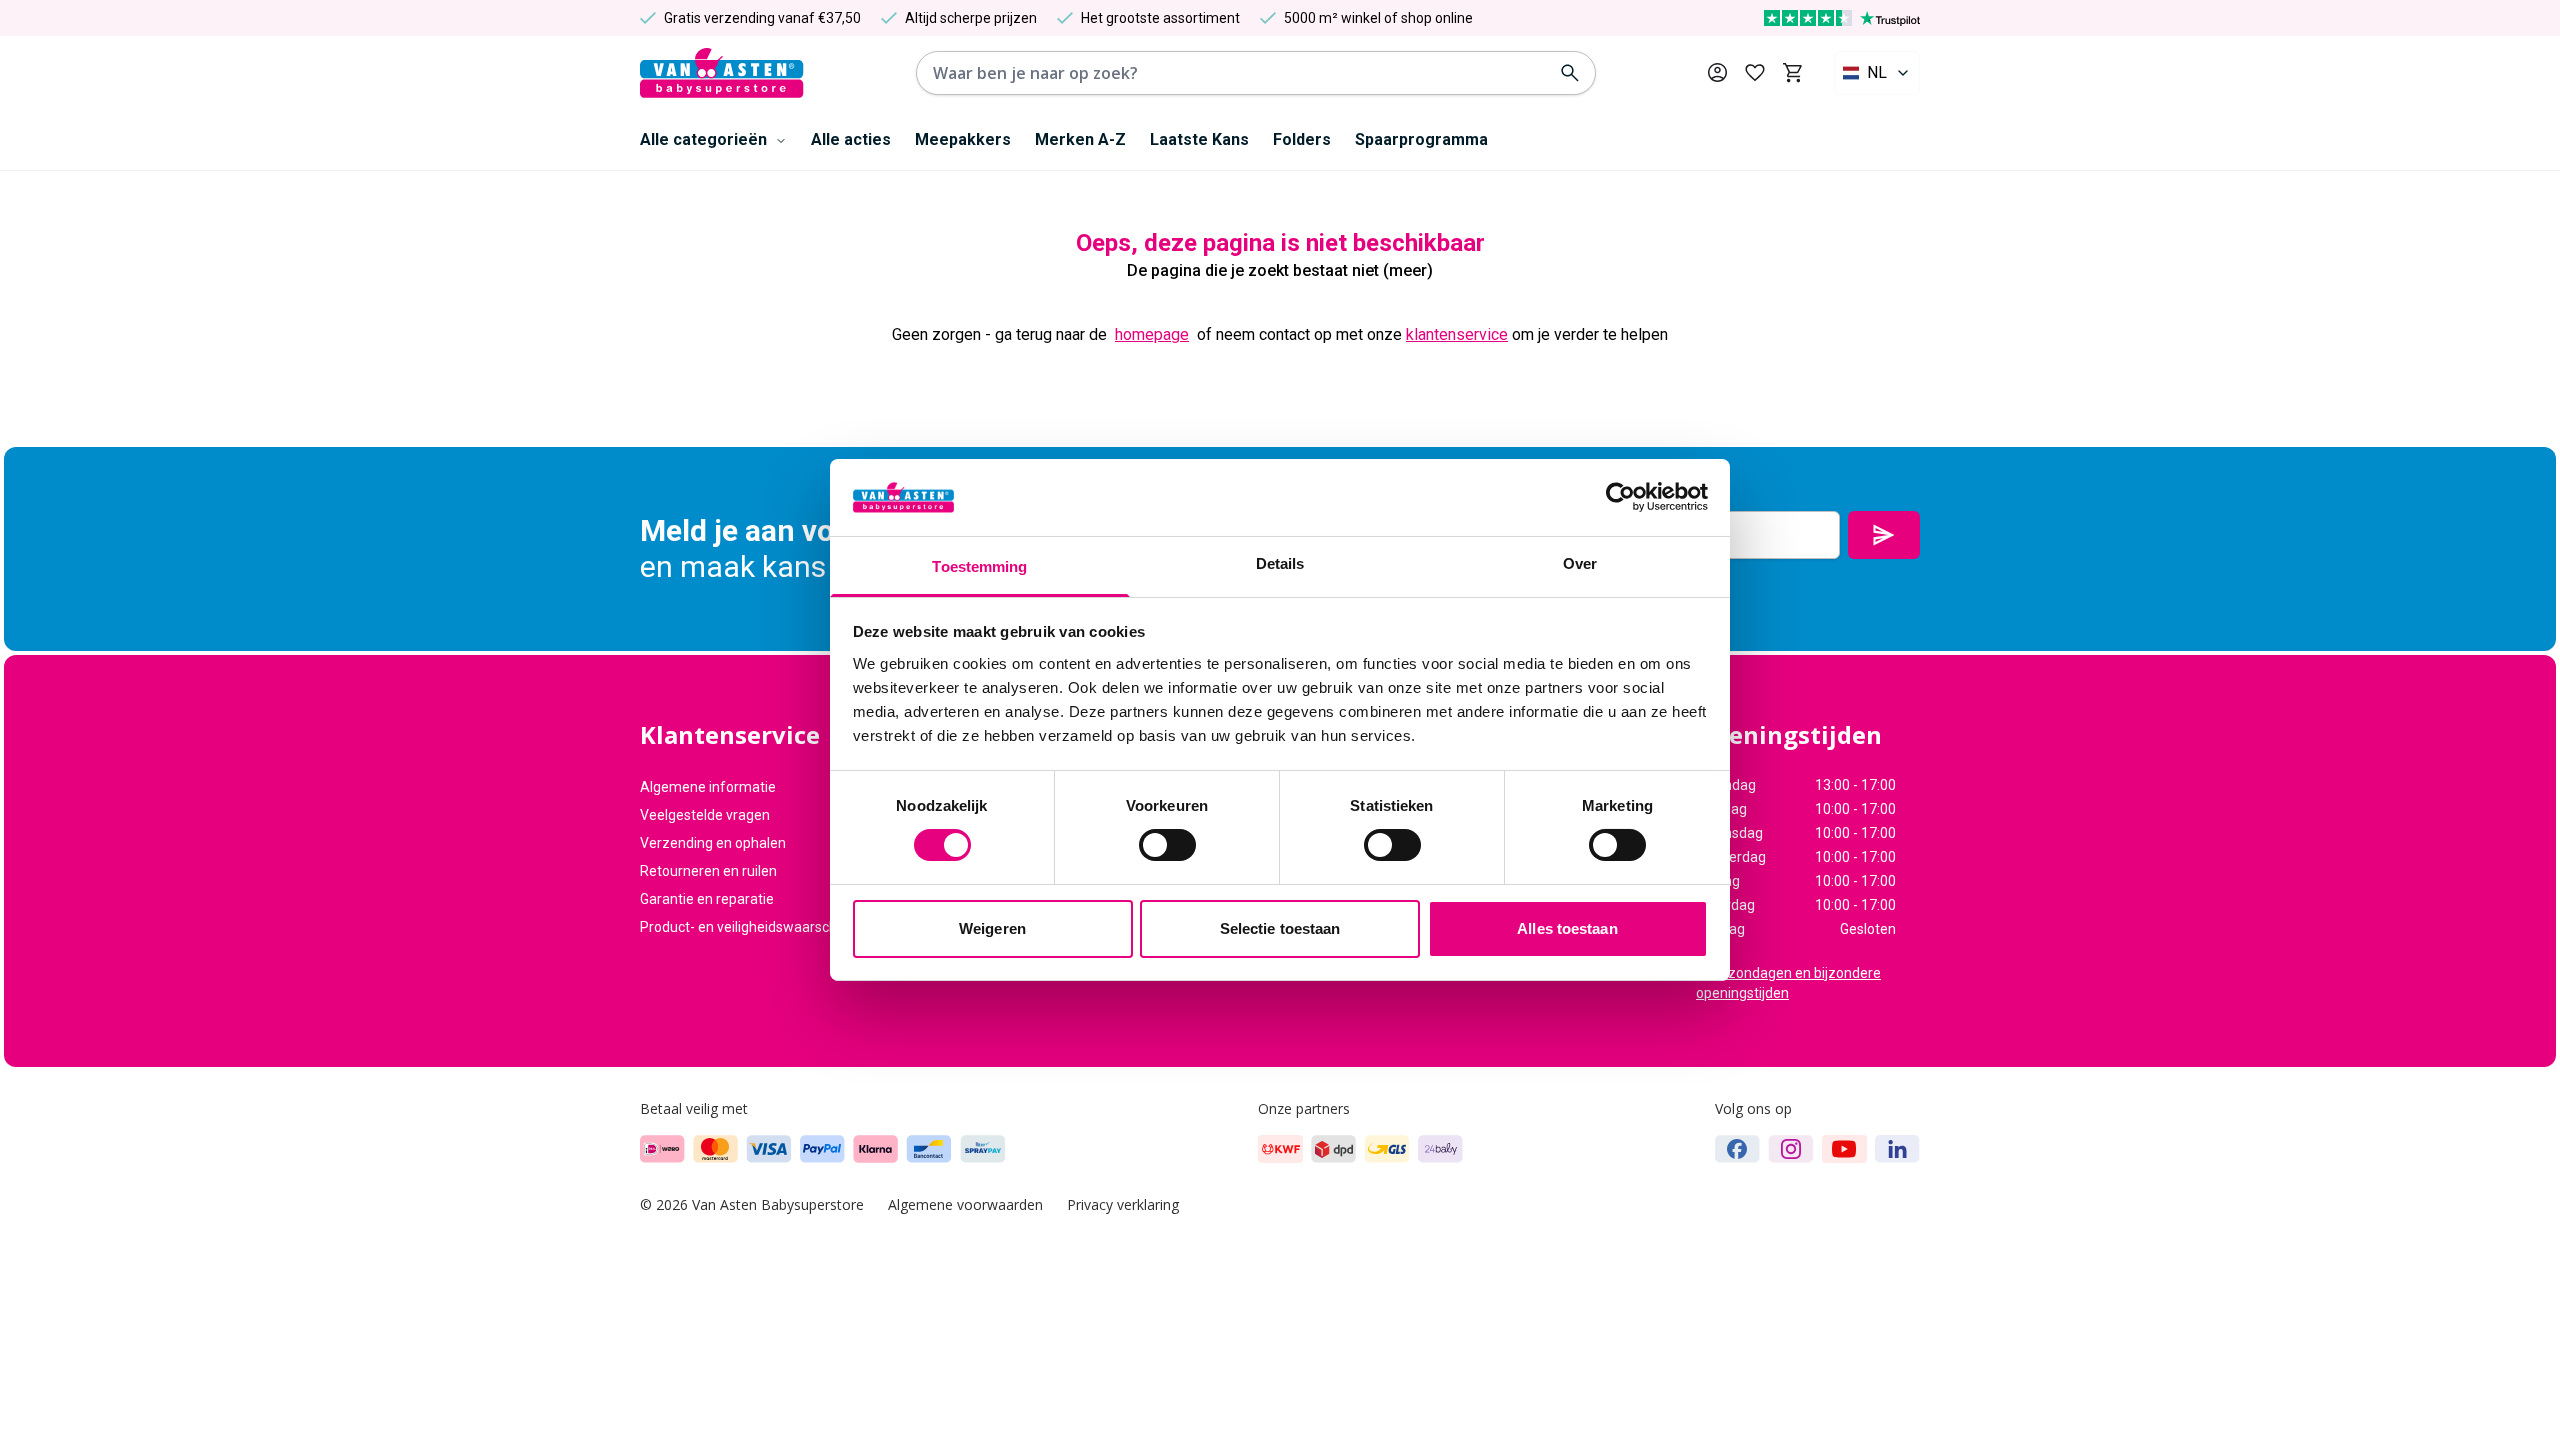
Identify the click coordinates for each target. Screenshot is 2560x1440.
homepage (1152, 334)
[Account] (1717, 72)
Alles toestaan (1567, 928)
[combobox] (1877, 73)
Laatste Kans (1199, 139)
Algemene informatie (708, 787)
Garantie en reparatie (707, 899)
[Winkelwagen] (1792, 73)
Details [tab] (1280, 563)
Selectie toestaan (1280, 928)
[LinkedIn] (1897, 1149)
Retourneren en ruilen (708, 871)
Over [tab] (1580, 563)
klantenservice (1457, 334)
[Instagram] (1791, 1149)
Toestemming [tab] (979, 566)
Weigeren (992, 928)
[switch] (1167, 845)
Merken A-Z (1080, 139)
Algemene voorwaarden (965, 1204)
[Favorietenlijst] (1755, 73)
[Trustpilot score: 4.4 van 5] (1842, 18)
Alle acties (851, 139)
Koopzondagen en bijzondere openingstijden (1788, 983)
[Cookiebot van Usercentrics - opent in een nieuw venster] (1620, 497)
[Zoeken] (1570, 73)
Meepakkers (963, 139)
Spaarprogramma (1421, 139)
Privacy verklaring (1123, 1204)
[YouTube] (1844, 1149)
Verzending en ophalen (713, 843)
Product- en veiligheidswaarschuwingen (765, 927)
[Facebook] (1737, 1149)
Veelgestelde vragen (705, 815)
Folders (1302, 139)
